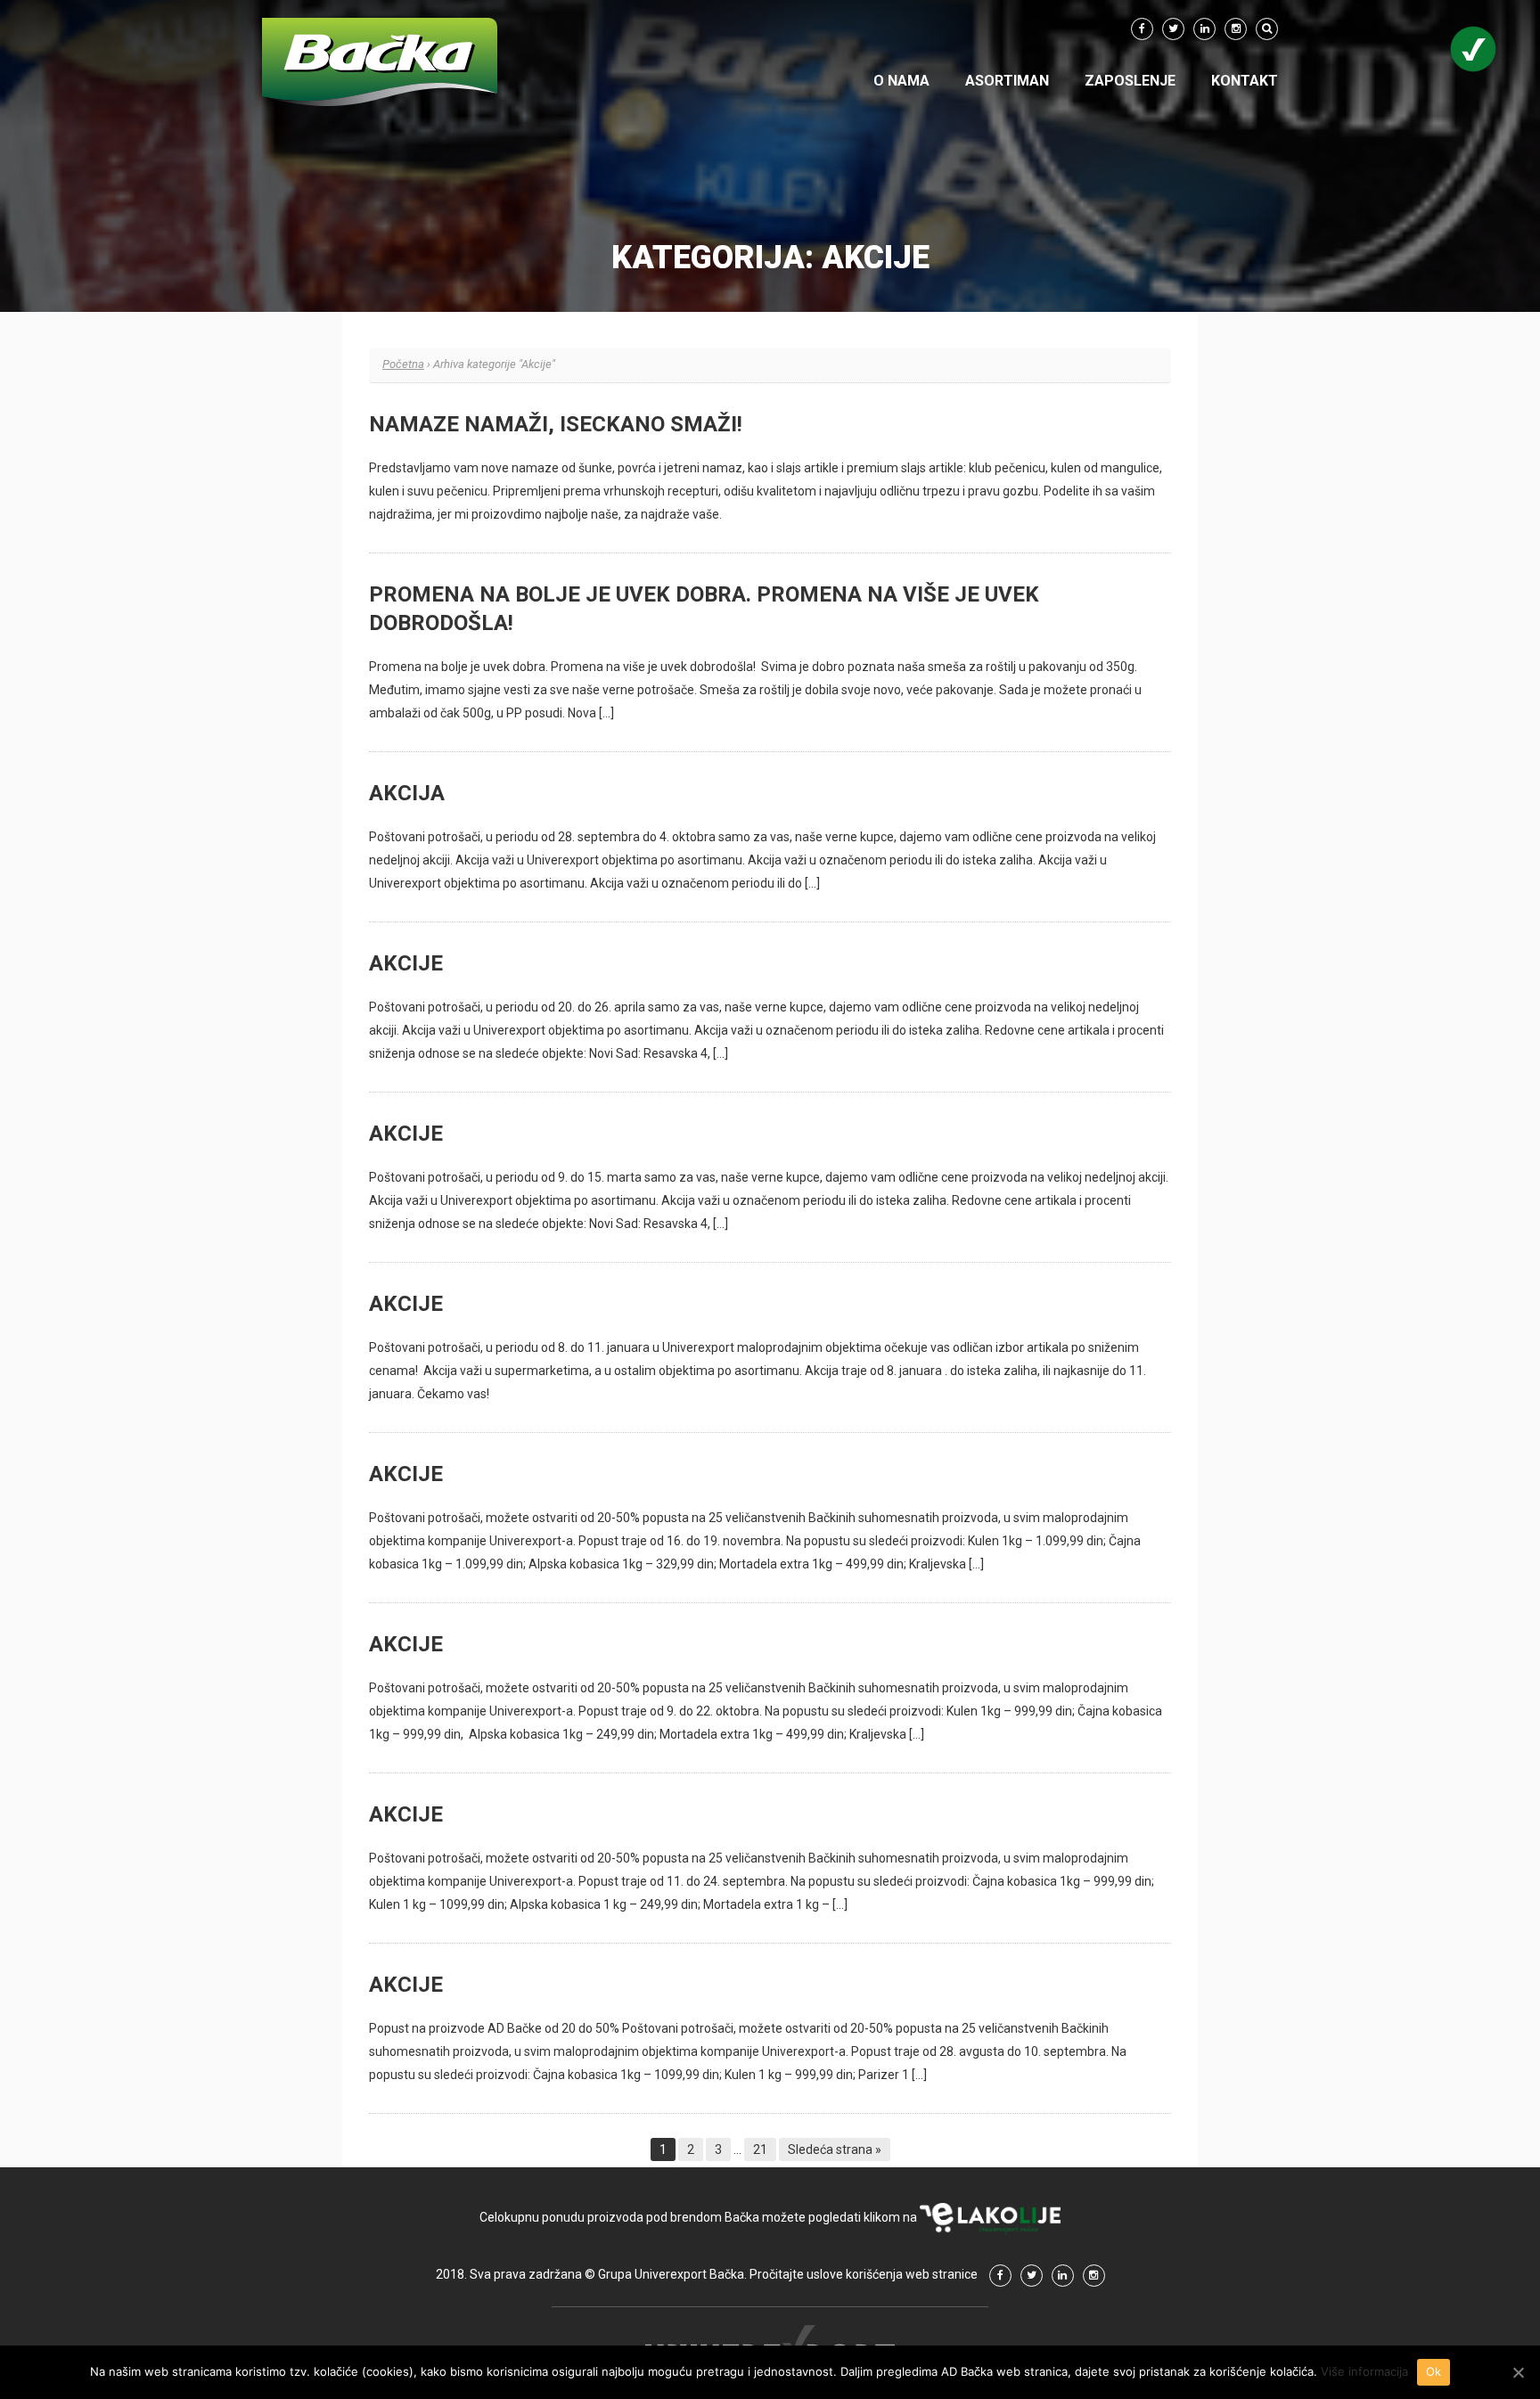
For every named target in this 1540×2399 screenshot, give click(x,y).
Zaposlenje (1130, 81)
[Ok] (1518, 2372)
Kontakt (1245, 81)
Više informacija (1364, 2371)
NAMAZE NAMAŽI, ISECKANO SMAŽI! (556, 424)
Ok (1434, 2371)
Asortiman (1007, 81)
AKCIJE (406, 963)
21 (760, 2149)
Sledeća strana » (835, 2149)
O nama (901, 81)
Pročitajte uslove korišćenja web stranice (864, 2274)
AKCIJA (407, 793)
